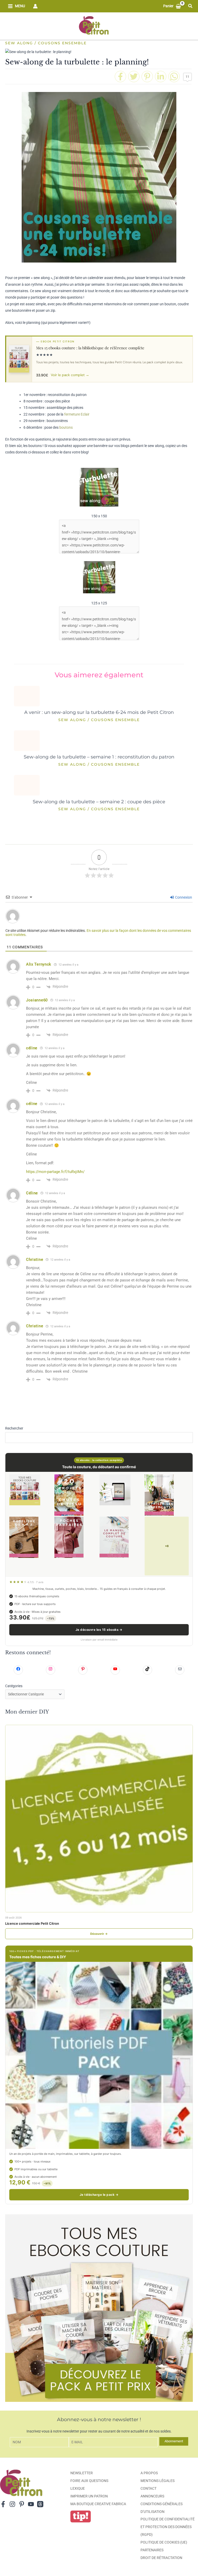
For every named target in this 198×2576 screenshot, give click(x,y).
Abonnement (174, 2441)
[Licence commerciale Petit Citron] (99, 1819)
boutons (66, 427)
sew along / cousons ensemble (46, 43)
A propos (149, 2473)
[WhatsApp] (174, 77)
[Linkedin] (161, 77)
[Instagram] (12, 2504)
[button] (191, 6)
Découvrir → (99, 1934)
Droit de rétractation (161, 2558)
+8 (167, 1546)
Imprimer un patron (89, 2496)
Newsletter (82, 2473)
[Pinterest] (147, 77)
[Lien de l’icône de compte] (35, 6)
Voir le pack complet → (70, 375)
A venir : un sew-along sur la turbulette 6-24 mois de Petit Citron (99, 712)
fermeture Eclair (77, 414)
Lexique (78, 2488)
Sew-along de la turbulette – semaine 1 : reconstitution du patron (99, 757)
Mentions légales (158, 2481)
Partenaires (152, 2550)
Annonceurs (152, 2496)
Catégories (14, 1686)
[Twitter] (134, 77)
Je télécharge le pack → (99, 2195)
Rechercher (14, 1428)
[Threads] (40, 2504)
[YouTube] (31, 2504)
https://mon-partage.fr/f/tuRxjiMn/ (55, 1172)
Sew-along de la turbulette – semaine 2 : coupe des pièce (99, 802)
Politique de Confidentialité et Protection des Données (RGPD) (168, 2527)
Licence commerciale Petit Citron (32, 1923)
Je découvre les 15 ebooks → (99, 1630)
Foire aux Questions (89, 2481)
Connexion (183, 897)
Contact (148, 2488)
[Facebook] (120, 77)
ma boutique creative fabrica (98, 2504)
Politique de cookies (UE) (164, 2542)
